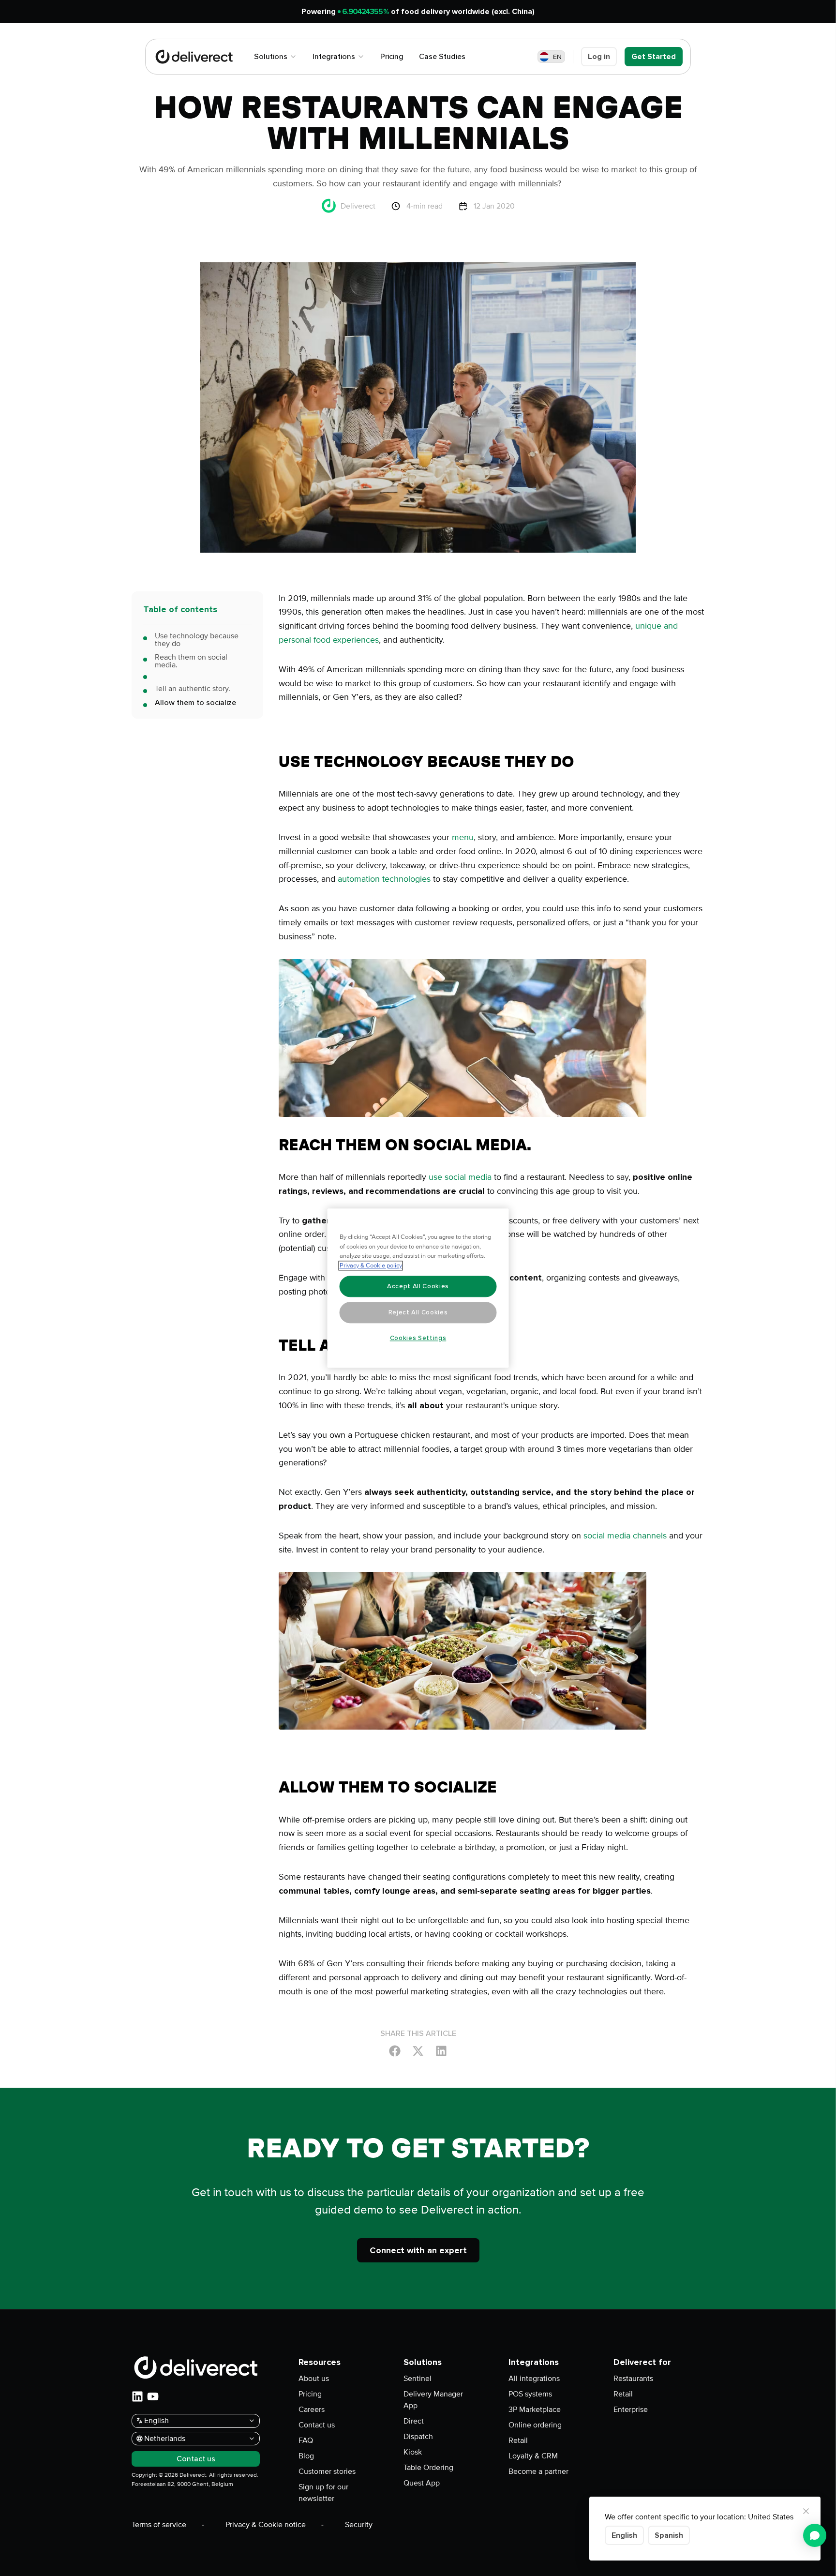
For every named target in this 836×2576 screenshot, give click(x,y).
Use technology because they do (197, 640)
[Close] (806, 2511)
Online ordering (535, 2425)
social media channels (625, 1536)
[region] (418, 1288)
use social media (460, 1177)
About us (314, 2379)
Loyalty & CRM (533, 2456)
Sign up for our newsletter (323, 2493)
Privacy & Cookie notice (266, 2525)
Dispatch (418, 2437)
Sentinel (418, 2379)
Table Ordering (428, 2468)
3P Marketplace (535, 2410)
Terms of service (159, 2525)
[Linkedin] (441, 2050)
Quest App (422, 2483)
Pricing (310, 2394)
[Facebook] (395, 2050)
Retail (518, 2440)
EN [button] (557, 57)
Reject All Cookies (418, 1312)
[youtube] (153, 2396)
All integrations (534, 2379)
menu (463, 837)
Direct (414, 2421)
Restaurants (633, 2379)
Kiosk (413, 2452)
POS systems (530, 2394)
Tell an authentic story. (193, 689)
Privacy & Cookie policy (371, 1265)
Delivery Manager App (433, 2400)
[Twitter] (418, 2050)
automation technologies (384, 879)
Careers (312, 2410)
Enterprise (631, 2410)
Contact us (317, 2425)
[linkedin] (137, 2396)
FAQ (306, 2440)
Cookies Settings (418, 1338)
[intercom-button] (815, 2535)
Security (359, 2525)
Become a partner (538, 2471)
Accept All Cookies (418, 1286)
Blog (306, 2456)
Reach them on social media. (191, 661)
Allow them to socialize (195, 703)
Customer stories (327, 2471)
